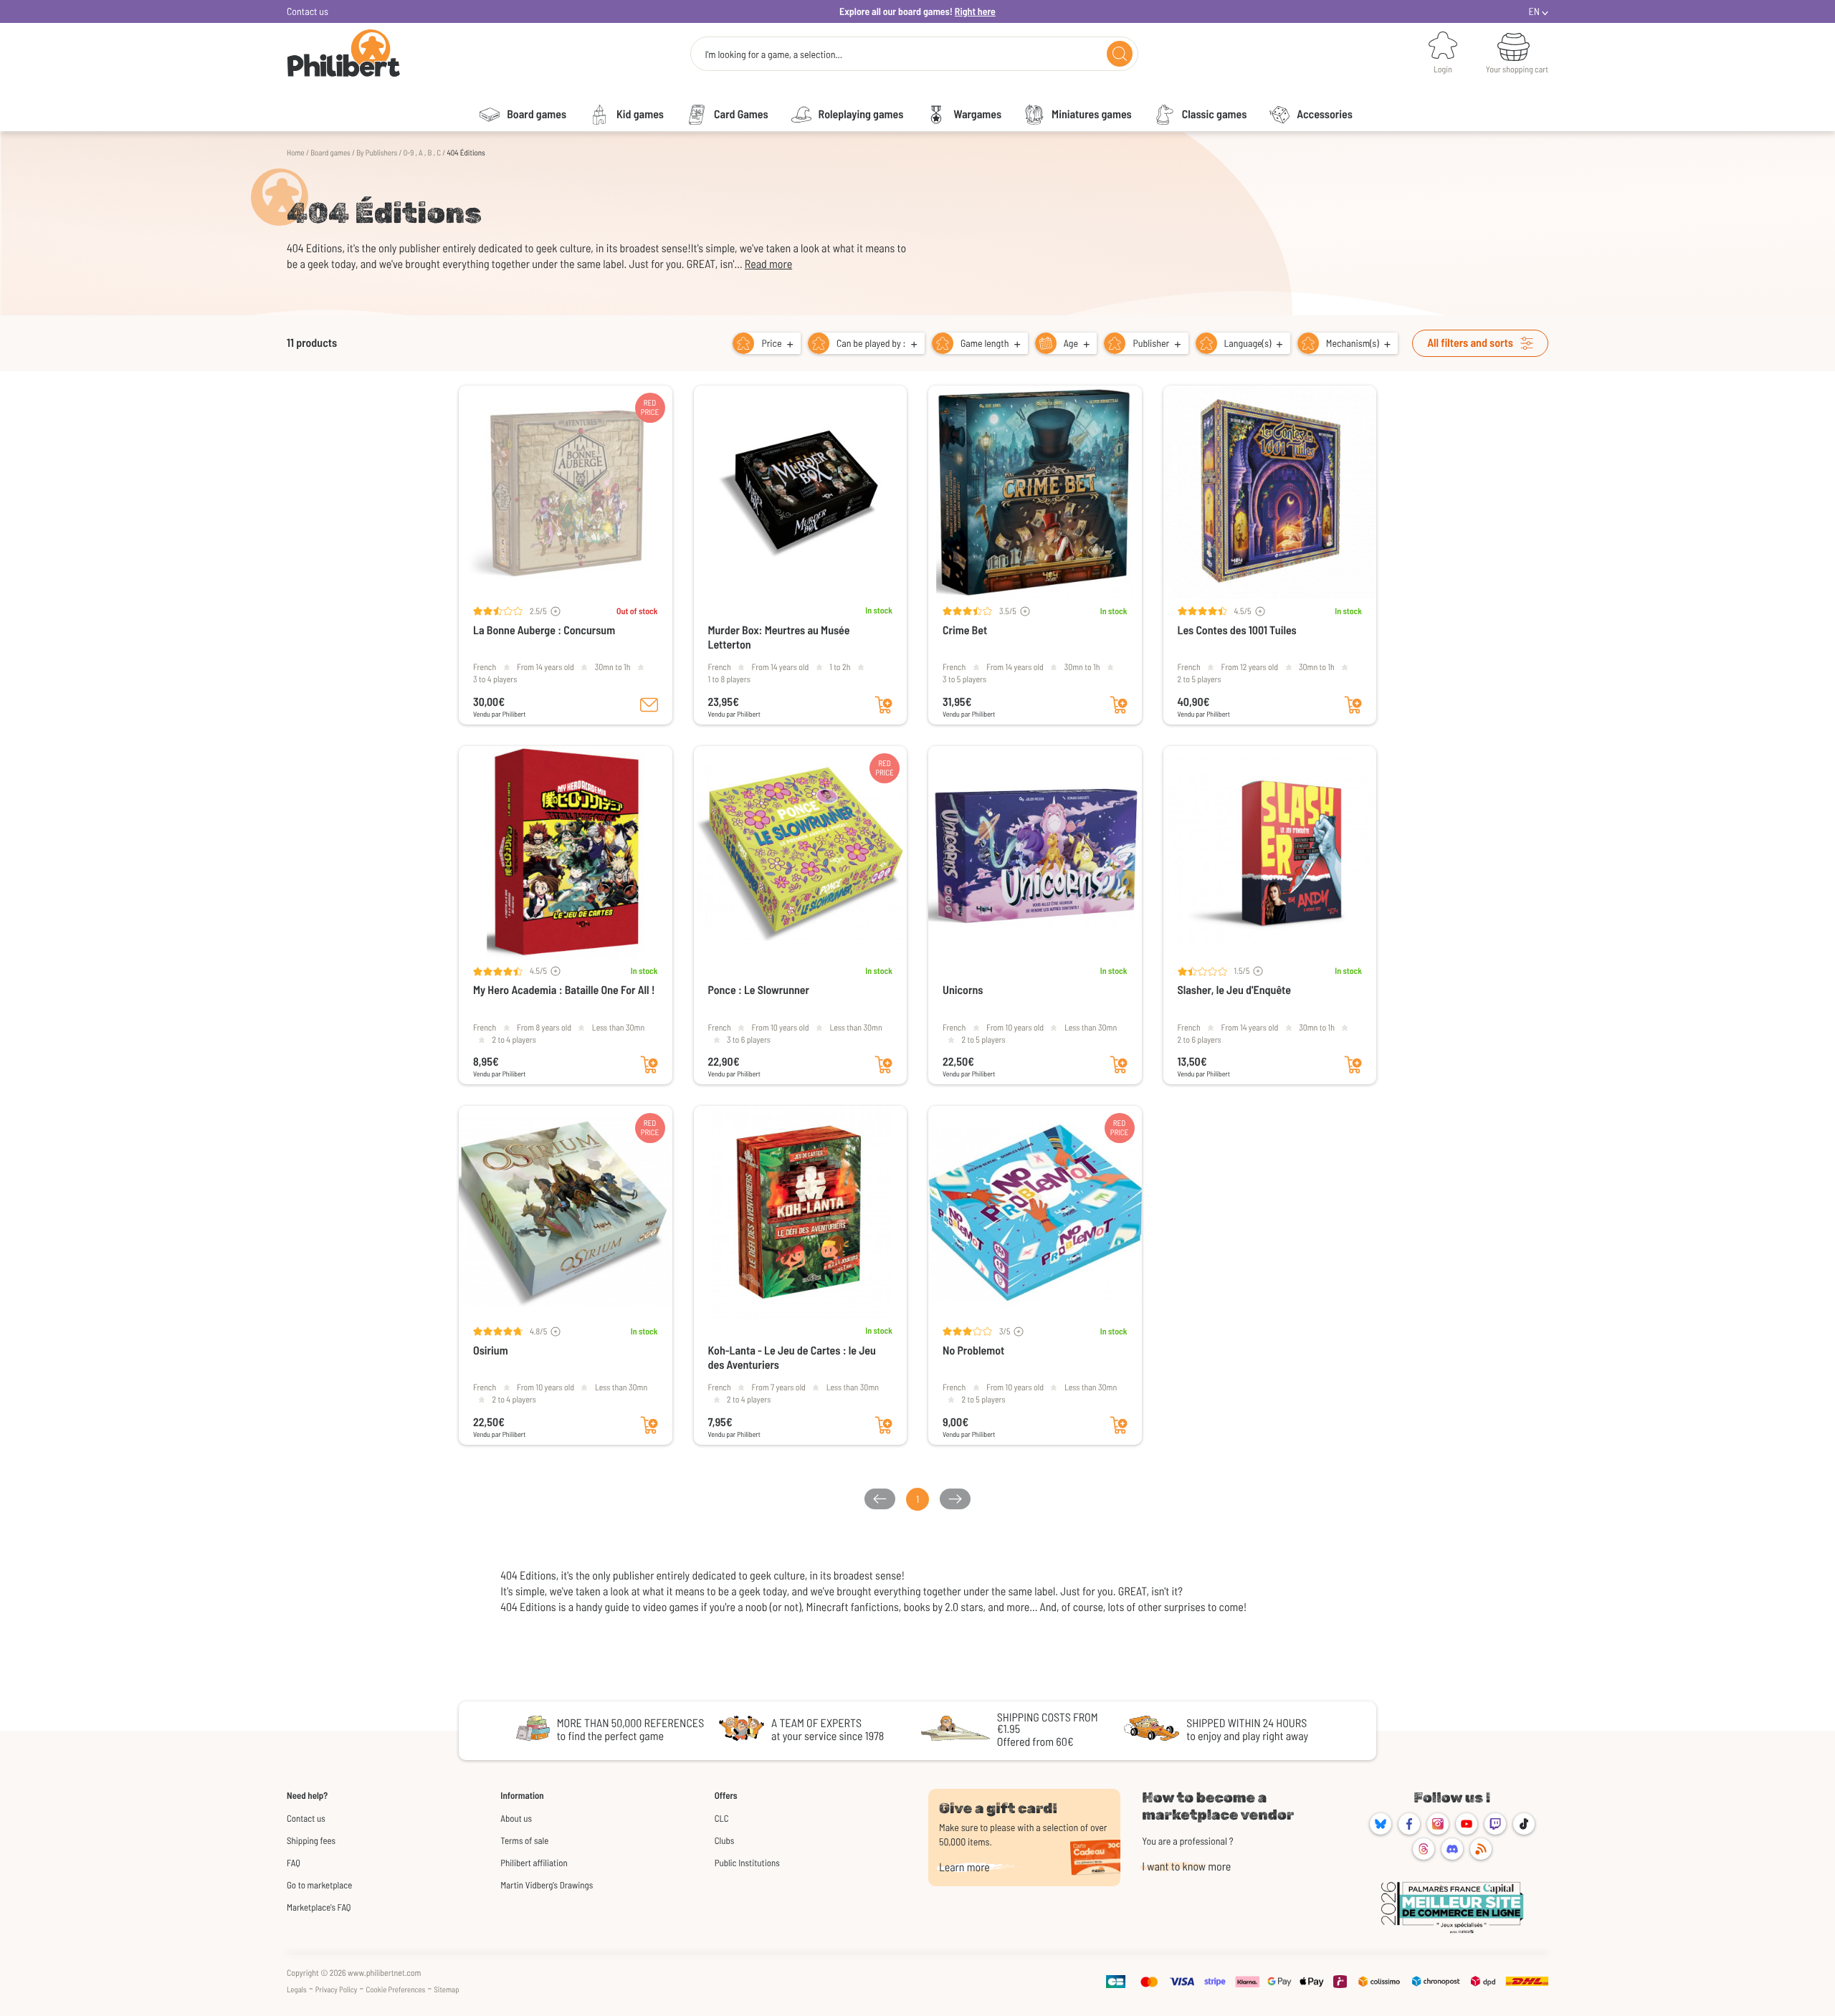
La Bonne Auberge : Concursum (544, 630)
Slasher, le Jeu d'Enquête (1234, 990)
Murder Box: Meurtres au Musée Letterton (779, 637)
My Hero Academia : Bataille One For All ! (564, 990)
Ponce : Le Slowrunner (759, 990)
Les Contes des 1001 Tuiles (1237, 630)
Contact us (308, 11)
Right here (975, 11)
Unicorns (963, 990)
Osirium (491, 1351)
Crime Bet (965, 630)
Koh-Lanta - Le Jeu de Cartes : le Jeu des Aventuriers (792, 1358)
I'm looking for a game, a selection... (773, 54)
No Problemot (973, 1351)
